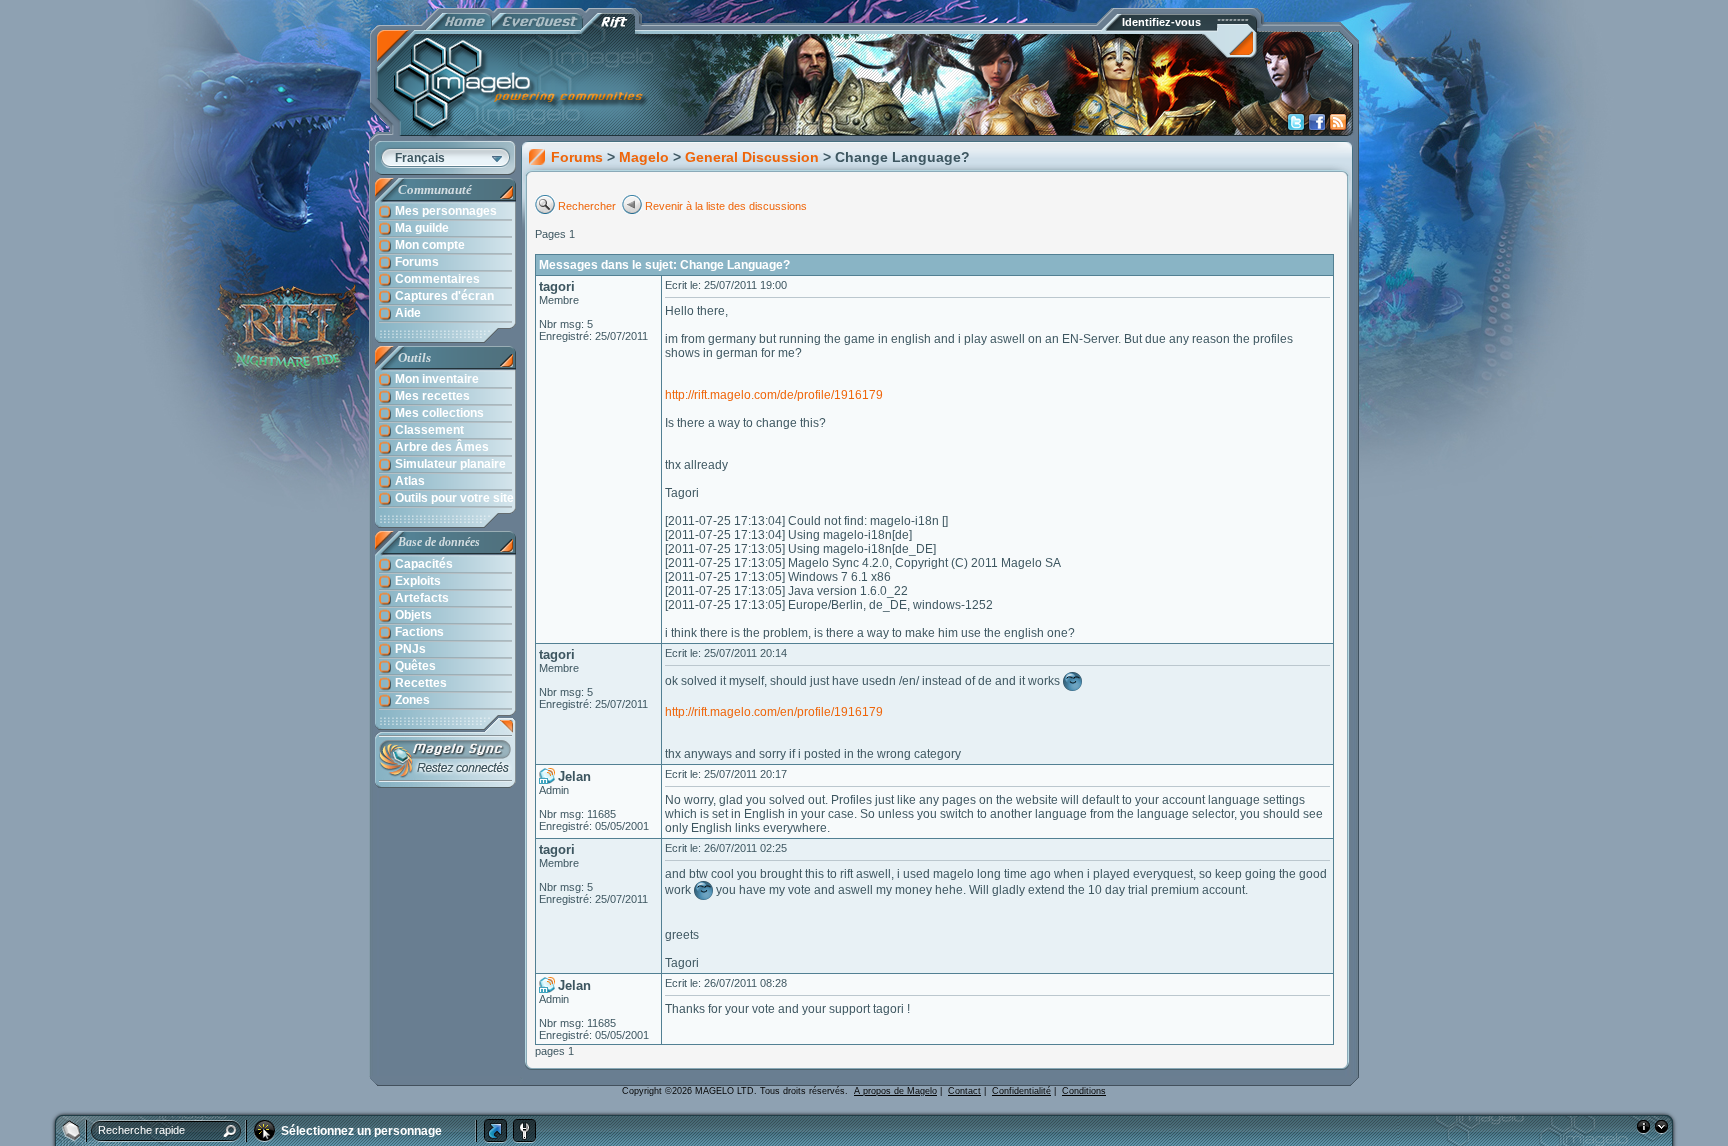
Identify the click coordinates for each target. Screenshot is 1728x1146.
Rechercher (588, 206)
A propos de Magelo (895, 1091)
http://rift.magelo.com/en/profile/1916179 (774, 712)
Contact (964, 1091)
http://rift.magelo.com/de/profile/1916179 (774, 395)
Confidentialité (1021, 1091)
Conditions (1084, 1091)
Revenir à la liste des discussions (726, 206)
